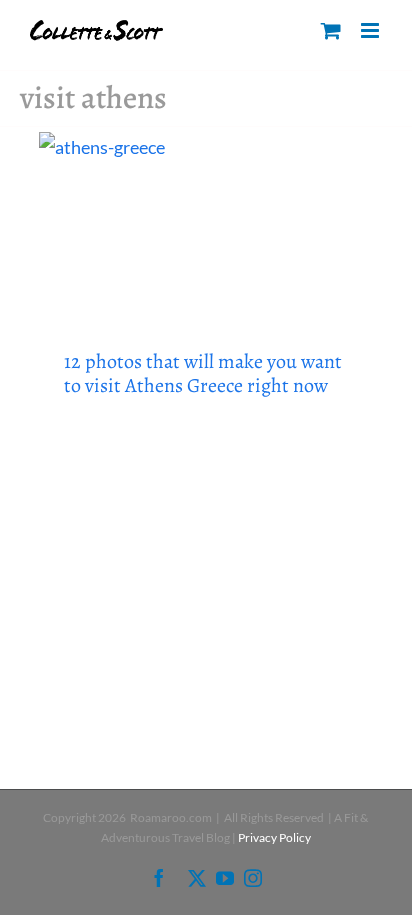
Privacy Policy (274, 837)
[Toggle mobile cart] (331, 30)
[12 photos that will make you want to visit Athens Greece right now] (206, 226)
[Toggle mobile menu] (371, 30)
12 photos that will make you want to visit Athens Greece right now (203, 373)
